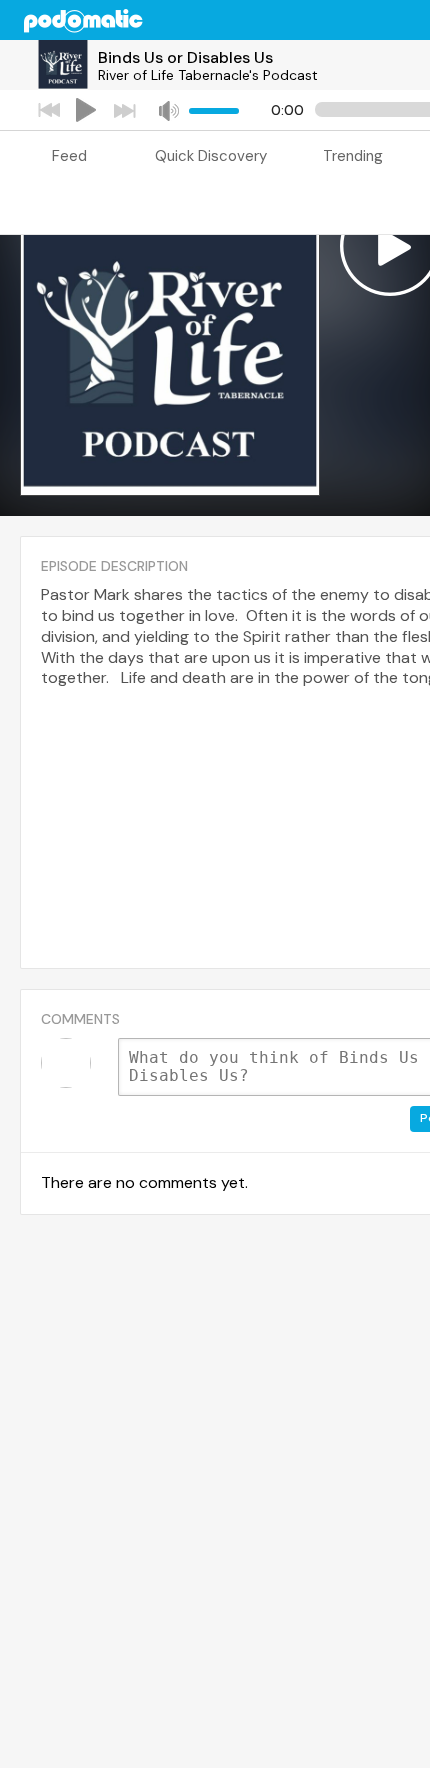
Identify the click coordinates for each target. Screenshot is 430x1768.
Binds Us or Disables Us (185, 57)
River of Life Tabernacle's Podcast (208, 75)
